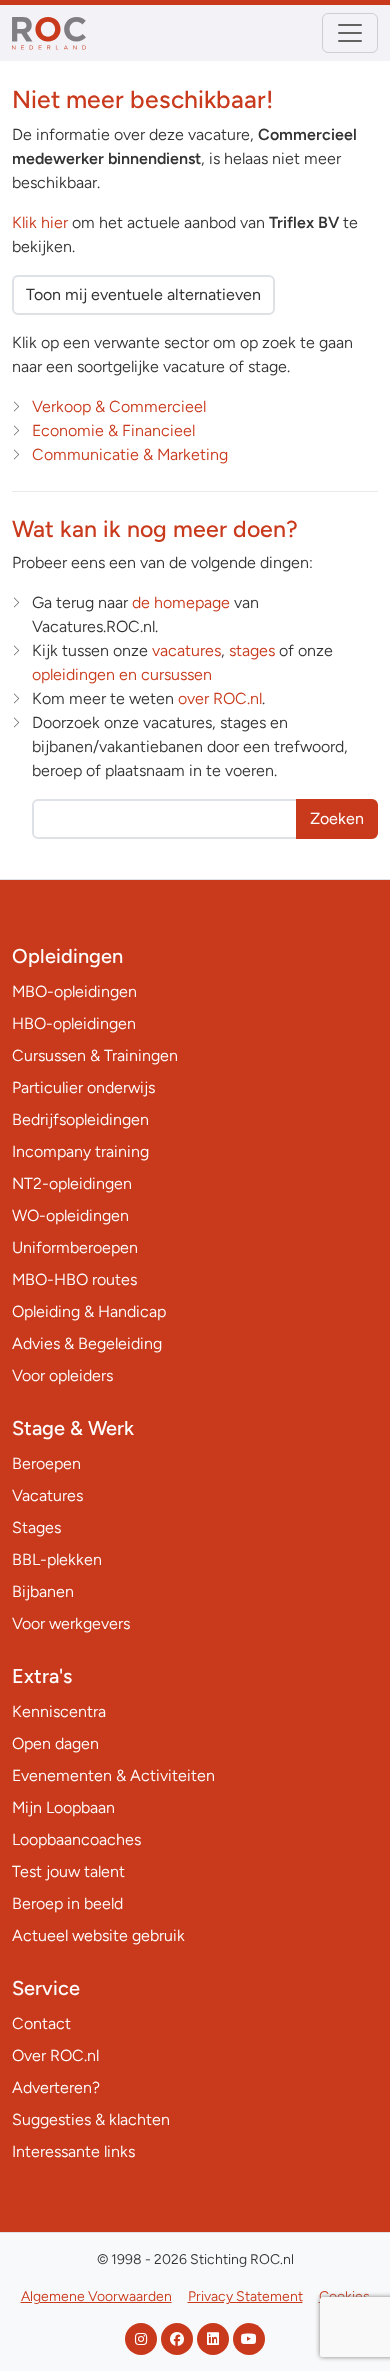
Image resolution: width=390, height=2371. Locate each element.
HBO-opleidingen (74, 1023)
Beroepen (46, 1463)
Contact (41, 2023)
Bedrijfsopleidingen (80, 1119)
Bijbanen (43, 1591)
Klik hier (40, 222)
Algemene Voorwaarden (96, 2296)
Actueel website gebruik (98, 1935)
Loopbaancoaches (76, 1839)
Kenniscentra (59, 1711)
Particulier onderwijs (83, 1087)
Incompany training (80, 1151)
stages (252, 650)
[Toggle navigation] (350, 33)
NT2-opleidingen (72, 1183)
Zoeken (337, 818)
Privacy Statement (245, 2296)
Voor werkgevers (71, 1623)
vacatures (186, 650)
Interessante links (73, 2151)
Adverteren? (56, 2087)
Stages (36, 1527)
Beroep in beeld (67, 1903)
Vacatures (47, 1495)
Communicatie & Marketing (130, 454)
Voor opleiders (62, 1375)
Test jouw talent (68, 1871)
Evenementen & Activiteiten (113, 1775)
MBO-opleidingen (74, 991)
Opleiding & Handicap (89, 1311)
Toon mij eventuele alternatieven (143, 294)
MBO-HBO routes (74, 1279)
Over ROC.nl (55, 2055)
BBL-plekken (57, 1559)
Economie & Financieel (113, 430)
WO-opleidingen (70, 1215)
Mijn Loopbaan (63, 1807)
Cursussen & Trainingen (95, 1055)
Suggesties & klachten (91, 2119)
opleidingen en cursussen (122, 674)
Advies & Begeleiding (87, 1343)
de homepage (181, 602)
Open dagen (55, 1743)
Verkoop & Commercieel (119, 406)
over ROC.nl (220, 698)
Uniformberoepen (75, 1247)
